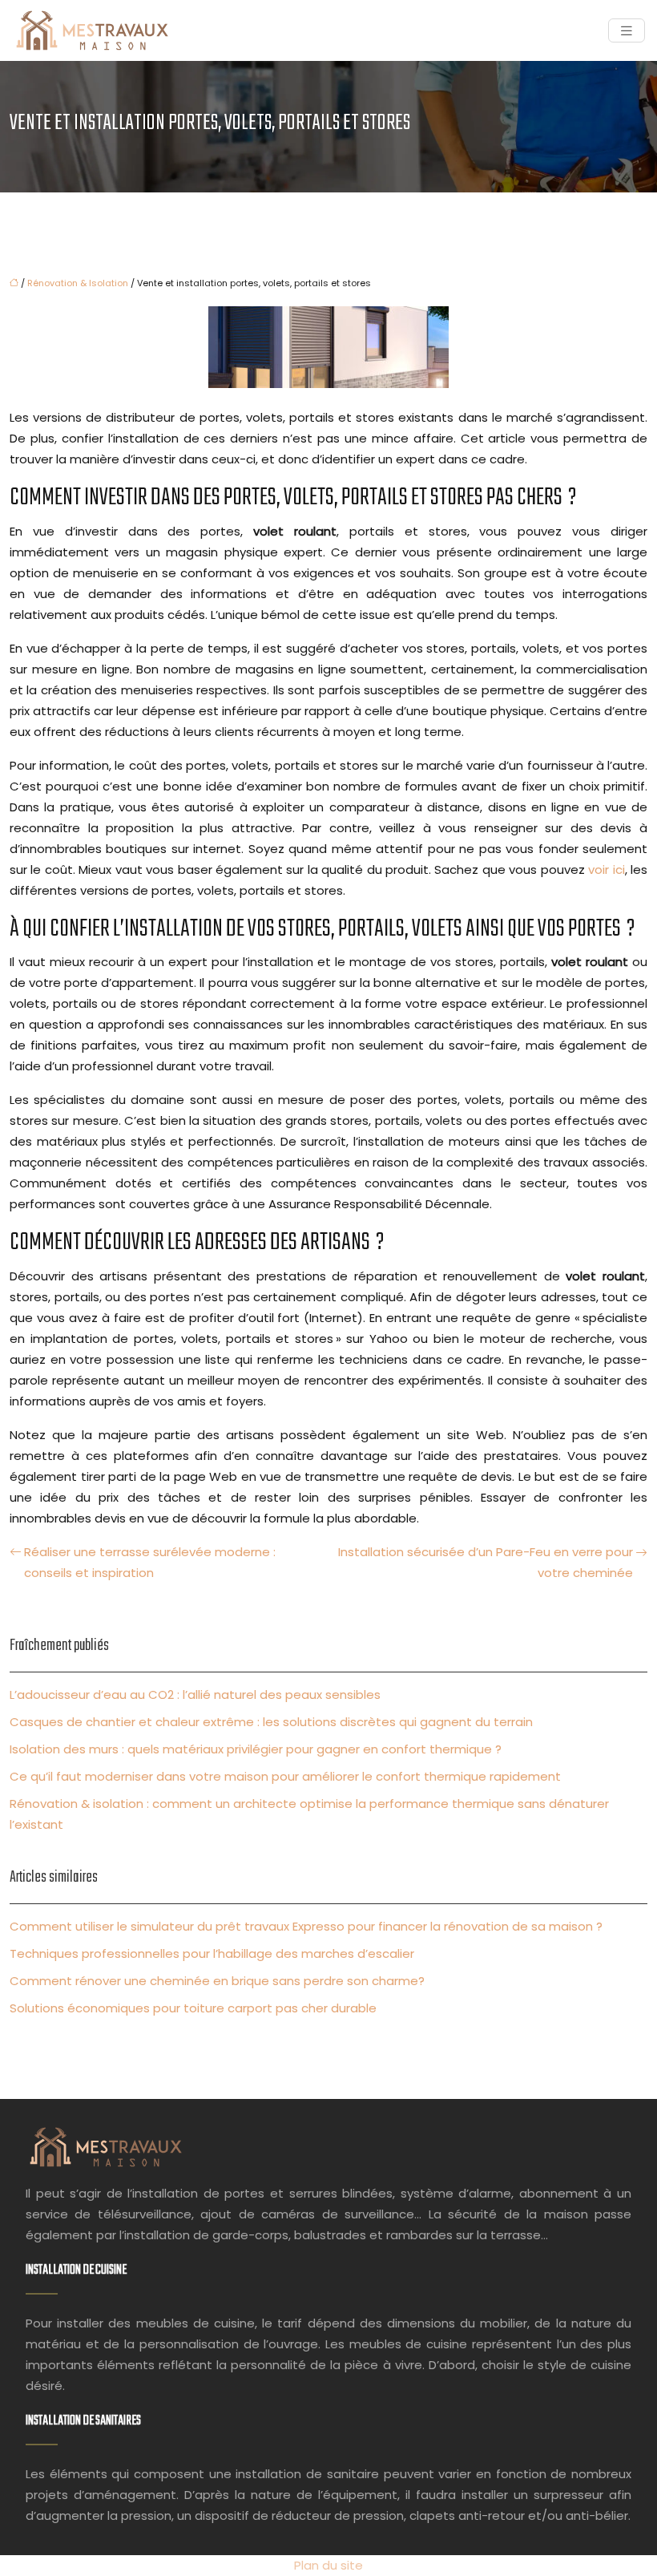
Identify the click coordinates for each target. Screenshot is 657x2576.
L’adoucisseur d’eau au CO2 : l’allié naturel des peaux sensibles (195, 1694)
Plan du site (328, 2565)
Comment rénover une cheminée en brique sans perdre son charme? (217, 1981)
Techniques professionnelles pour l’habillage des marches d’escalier (212, 1953)
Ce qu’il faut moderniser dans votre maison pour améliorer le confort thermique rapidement (285, 1776)
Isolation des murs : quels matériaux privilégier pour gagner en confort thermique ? (256, 1749)
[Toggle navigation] (627, 31)
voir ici (606, 869)
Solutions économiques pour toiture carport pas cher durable (193, 2008)
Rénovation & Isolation (78, 283)
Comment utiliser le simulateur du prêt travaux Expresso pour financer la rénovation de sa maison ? (306, 1926)
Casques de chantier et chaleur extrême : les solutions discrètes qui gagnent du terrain (271, 1722)
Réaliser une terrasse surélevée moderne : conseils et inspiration (150, 1562)
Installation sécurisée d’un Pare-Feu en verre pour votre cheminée (486, 1562)
